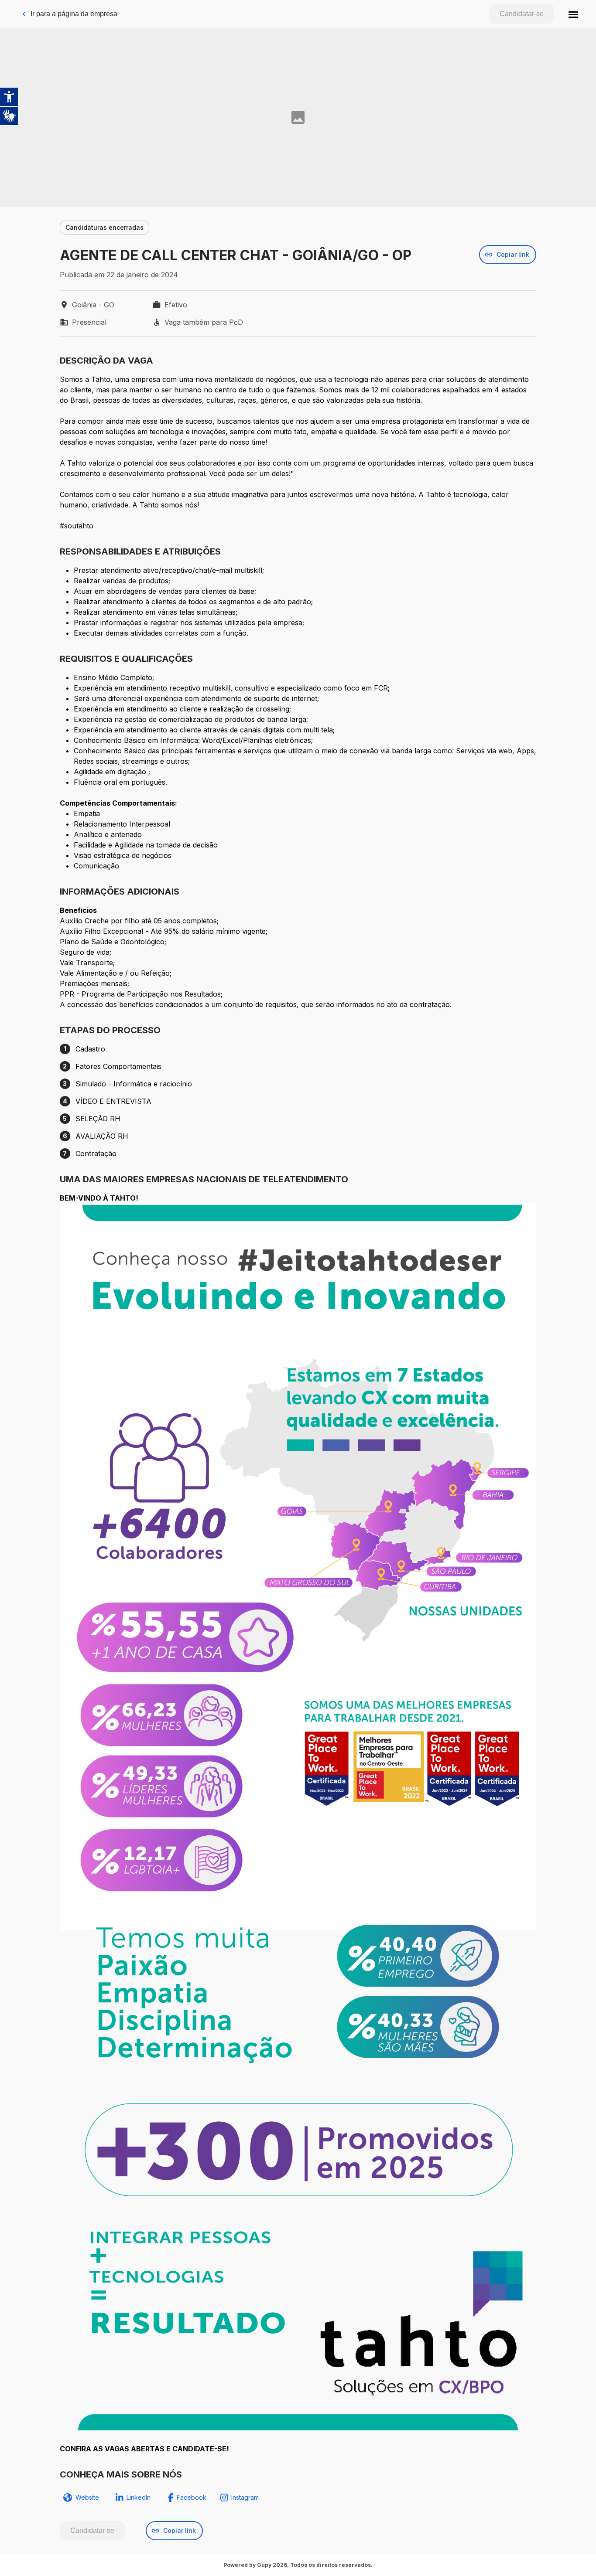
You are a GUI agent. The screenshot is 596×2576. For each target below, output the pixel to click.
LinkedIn (139, 2497)
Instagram (245, 2497)
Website (87, 2497)
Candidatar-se (522, 14)
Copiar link (513, 254)
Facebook (192, 2497)
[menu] (573, 14)
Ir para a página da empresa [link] (74, 14)
